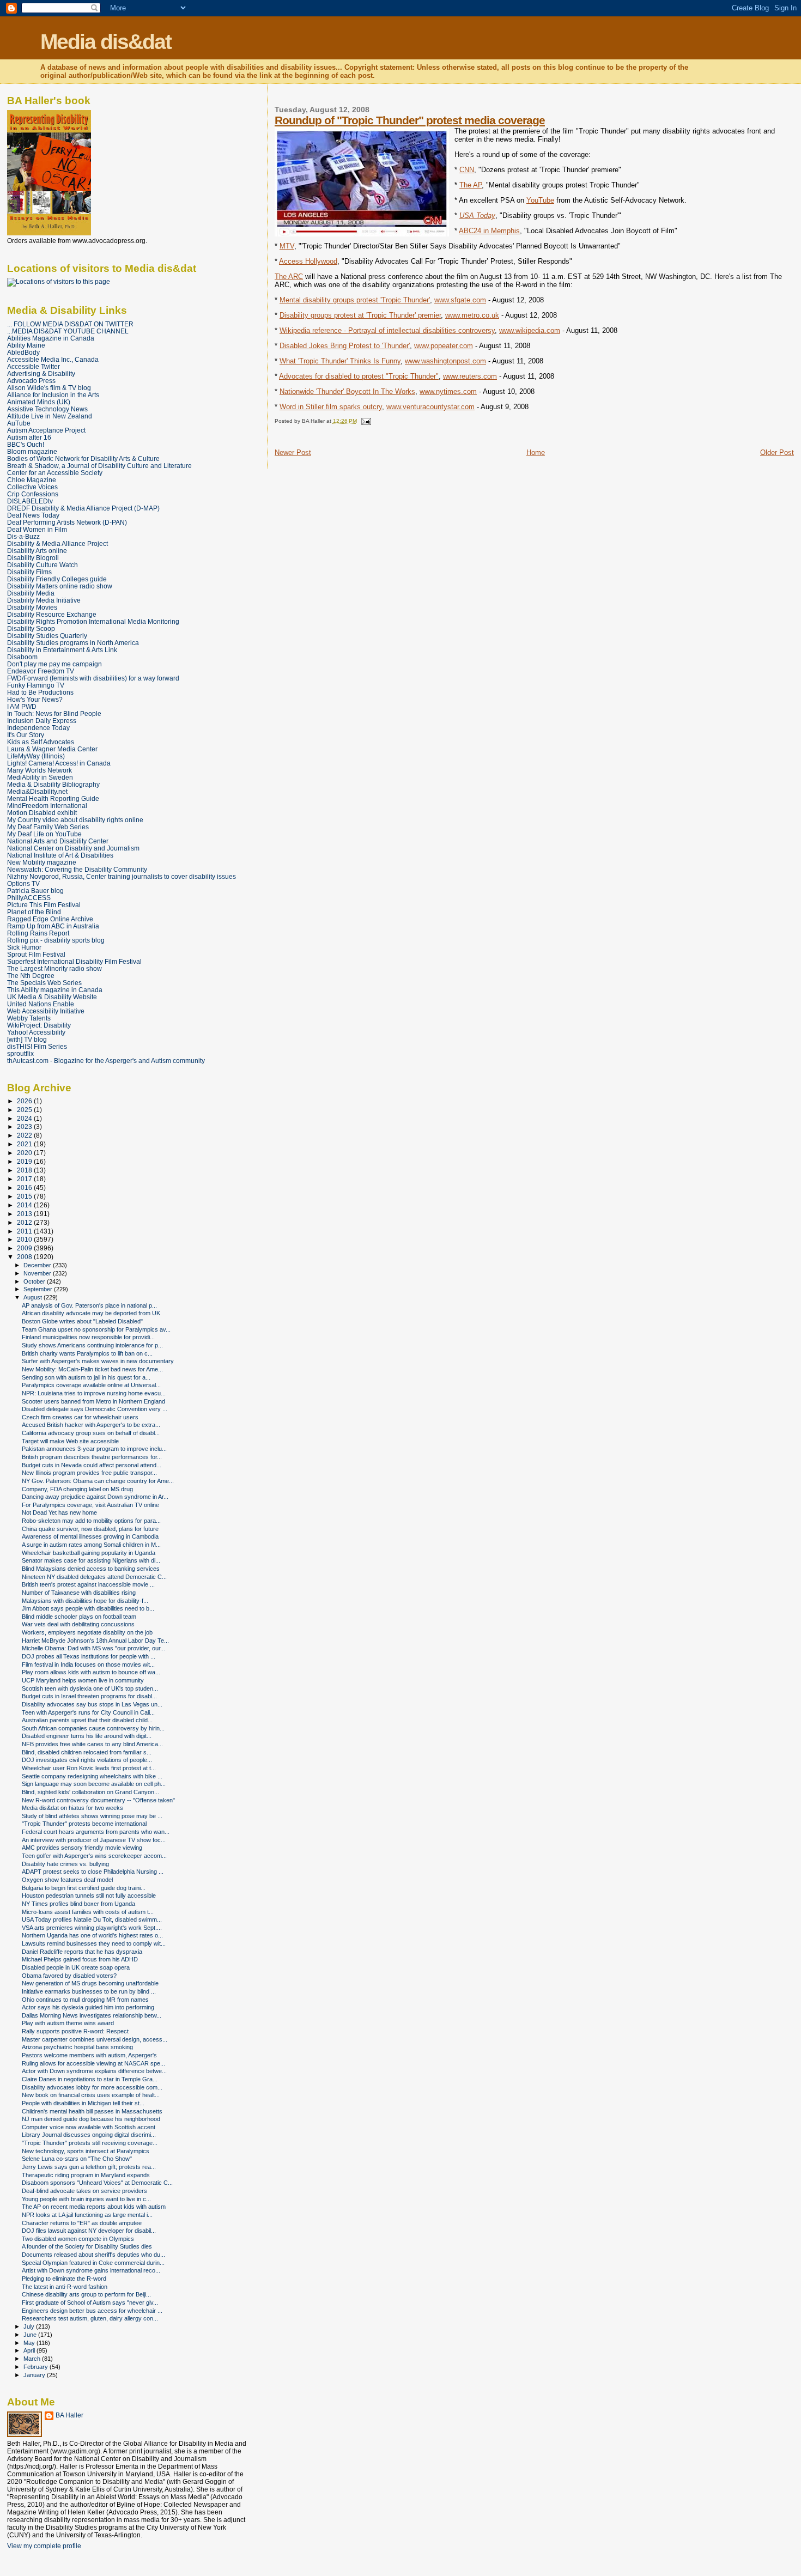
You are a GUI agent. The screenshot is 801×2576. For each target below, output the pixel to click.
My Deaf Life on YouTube (44, 834)
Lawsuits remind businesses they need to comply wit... (94, 1943)
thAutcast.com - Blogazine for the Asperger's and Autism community (106, 1061)
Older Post (777, 452)
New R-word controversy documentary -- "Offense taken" (98, 1800)
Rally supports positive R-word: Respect (75, 2031)
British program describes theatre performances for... (92, 1457)
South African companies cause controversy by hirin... (93, 1728)
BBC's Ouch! (26, 444)
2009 (25, 1248)
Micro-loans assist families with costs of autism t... (88, 1912)
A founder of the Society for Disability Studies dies (87, 2246)
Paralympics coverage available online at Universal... (91, 1385)
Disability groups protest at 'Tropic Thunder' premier (360, 315)
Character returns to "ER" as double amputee (82, 2223)
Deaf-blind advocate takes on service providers (84, 2191)
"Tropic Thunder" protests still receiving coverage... (90, 2143)
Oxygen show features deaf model (67, 1880)
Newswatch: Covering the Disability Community (77, 869)
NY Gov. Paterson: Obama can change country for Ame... (98, 1481)
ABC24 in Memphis (489, 231)
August (34, 1297)
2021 (25, 1144)
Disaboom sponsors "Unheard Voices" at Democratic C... (97, 2183)
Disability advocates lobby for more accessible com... (92, 2087)
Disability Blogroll (33, 558)
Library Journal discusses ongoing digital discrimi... (89, 2135)
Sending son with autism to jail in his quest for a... (86, 1377)
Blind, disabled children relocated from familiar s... (87, 1752)
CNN (467, 170)
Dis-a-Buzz (23, 536)
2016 (25, 1187)
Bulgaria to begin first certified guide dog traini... (84, 1888)
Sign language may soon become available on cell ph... (94, 1784)
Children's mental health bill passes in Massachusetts (92, 2111)
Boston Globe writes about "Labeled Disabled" (82, 1321)
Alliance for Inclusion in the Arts (53, 395)
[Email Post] (365, 421)
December (38, 1265)
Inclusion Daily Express (42, 721)
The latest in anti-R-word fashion (65, 2287)
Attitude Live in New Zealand (50, 416)
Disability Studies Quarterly (47, 636)
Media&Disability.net (37, 791)
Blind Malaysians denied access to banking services (91, 1569)
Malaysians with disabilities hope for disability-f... (85, 1601)
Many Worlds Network (40, 770)
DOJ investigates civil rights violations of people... (87, 1760)
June (31, 2335)
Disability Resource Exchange (52, 614)
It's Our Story (26, 735)
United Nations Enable (41, 1004)
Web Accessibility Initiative (46, 1011)
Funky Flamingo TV (36, 685)
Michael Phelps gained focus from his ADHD (80, 1959)
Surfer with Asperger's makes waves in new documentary (98, 1361)
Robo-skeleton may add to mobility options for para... (91, 1521)
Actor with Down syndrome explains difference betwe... (94, 2071)
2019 (25, 1161)
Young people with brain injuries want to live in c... (86, 2199)
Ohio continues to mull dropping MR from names (85, 2000)
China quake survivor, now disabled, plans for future (90, 1529)
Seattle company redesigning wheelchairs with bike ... (92, 1776)
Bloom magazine (32, 451)
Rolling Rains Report (38, 933)
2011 (25, 1231)
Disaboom (22, 657)
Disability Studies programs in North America (73, 643)
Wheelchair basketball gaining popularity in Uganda (89, 1553)
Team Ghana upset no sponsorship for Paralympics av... (96, 1329)
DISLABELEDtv (30, 501)
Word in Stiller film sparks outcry (331, 407)
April (30, 2350)
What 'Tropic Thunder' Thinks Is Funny (340, 361)
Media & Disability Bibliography (53, 784)
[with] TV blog (27, 1039)
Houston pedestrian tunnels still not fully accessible (89, 1895)
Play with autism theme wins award (68, 2023)
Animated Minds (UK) (39, 402)
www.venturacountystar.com (430, 407)
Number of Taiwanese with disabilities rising (79, 1593)
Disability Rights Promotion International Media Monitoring (93, 621)
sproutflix (20, 1053)
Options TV (23, 883)
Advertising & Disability (41, 373)
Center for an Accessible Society (55, 473)
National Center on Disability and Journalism (73, 848)
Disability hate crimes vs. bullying (65, 1864)
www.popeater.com (444, 346)
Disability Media (31, 593)
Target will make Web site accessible (70, 1441)
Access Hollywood (308, 261)
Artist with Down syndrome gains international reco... (91, 2270)
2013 (25, 1214)
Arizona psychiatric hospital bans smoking (77, 2047)
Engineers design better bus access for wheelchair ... (92, 2311)
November (38, 1273)
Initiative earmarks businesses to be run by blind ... (89, 1991)
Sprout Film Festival (36, 954)
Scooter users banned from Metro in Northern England (93, 1401)
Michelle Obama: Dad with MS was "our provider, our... (93, 1648)
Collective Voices (32, 487)
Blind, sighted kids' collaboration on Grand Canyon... (90, 1792)
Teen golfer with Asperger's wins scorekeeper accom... (94, 1856)
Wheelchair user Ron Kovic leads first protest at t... (89, 1768)
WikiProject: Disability (39, 1025)
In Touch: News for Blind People (54, 713)
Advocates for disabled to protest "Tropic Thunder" (359, 376)
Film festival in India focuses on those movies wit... (88, 1664)
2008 (25, 1257)
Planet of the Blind (34, 912)
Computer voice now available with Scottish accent (89, 2127)
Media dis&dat (106, 42)
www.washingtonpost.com (445, 361)
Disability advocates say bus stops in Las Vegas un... (92, 1704)
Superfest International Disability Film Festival (74, 961)
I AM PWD (22, 706)
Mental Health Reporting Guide (53, 798)
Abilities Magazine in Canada (51, 338)
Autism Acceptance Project (46, 430)
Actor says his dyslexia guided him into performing (88, 2007)
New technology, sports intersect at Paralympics (86, 2151)
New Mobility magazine (42, 862)
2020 (25, 1153)
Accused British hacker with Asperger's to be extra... (91, 1425)
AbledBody (23, 352)
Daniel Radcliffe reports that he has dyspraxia (82, 1952)
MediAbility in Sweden (40, 777)
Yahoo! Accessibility (36, 1032)
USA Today (477, 215)
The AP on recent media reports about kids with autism (94, 2207)
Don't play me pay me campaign (54, 664)
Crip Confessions (33, 494)
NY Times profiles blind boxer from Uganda (78, 1904)
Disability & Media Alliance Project (57, 543)
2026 (25, 1101)
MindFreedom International (47, 806)
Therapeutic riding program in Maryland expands (86, 2175)
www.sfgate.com (460, 300)
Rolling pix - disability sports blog (56, 940)
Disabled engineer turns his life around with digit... (87, 1736)
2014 (25, 1205)
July (30, 2326)
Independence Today (38, 728)
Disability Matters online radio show (60, 586)
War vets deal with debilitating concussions (78, 1624)
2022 (25, 1135)
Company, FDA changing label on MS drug (77, 1489)
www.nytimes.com (448, 391)
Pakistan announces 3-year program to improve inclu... (94, 1449)
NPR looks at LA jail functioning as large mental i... (87, 2215)
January (35, 2375)
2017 (25, 1179)
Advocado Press (31, 381)
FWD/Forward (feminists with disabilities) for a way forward (93, 678)
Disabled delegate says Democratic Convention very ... (95, 1409)
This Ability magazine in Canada (55, 990)
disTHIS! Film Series (37, 1046)
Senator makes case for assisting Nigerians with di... (91, 1560)
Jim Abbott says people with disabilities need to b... (88, 1608)
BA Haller (69, 2415)
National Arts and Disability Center (58, 841)
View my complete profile (44, 2546)
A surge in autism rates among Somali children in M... (91, 1545)
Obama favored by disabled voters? (69, 1976)
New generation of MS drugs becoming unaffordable (90, 1983)
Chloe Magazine (32, 480)
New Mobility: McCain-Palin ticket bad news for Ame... (92, 1369)
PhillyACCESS (29, 898)
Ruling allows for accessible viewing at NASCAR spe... (93, 2063)
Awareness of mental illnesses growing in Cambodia (90, 1536)
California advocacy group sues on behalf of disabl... (91, 1433)
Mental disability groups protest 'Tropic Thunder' (355, 300)
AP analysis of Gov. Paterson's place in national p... (89, 1305)
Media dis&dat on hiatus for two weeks (72, 1808)
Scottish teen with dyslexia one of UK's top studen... (90, 1688)
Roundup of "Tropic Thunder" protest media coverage (410, 120)
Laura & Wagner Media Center (52, 749)
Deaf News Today (33, 515)
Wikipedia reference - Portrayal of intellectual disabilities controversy (387, 330)
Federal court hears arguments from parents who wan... (96, 1832)
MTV (287, 246)
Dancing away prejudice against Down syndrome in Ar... (95, 1497)
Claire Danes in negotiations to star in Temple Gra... (90, 2079)
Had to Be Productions (40, 692)
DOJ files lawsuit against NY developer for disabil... (89, 2231)
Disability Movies (32, 607)
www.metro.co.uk (472, 315)
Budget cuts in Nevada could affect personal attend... (92, 1465)
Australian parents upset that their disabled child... (87, 1720)
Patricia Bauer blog (35, 891)
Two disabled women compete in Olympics (78, 2239)
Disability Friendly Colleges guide (57, 579)
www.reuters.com (470, 376)
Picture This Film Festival (44, 905)
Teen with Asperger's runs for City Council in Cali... (88, 1712)
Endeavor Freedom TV (41, 671)
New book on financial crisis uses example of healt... (91, 2095)
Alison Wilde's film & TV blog (49, 388)
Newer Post (293, 452)
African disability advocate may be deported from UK (91, 1313)
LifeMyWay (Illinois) (36, 756)
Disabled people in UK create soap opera (76, 1967)
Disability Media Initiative (44, 600)
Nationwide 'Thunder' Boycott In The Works (347, 391)
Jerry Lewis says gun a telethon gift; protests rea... (89, 2167)
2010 (25, 1239)
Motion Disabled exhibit (42, 813)
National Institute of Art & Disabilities (60, 855)
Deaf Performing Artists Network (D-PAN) (67, 522)
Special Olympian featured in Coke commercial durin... (93, 2263)
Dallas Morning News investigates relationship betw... (92, 2015)
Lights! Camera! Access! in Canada (59, 763)
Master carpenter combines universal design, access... (95, 2039)
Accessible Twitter (34, 366)
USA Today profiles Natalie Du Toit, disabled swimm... (92, 1919)
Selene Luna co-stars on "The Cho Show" (77, 2159)
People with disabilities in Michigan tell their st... (83, 2103)
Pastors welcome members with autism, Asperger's (89, 2055)
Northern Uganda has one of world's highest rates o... (92, 1935)
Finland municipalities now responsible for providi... (88, 1337)
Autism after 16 (29, 437)
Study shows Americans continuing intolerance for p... (92, 1345)
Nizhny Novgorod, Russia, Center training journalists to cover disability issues (122, 876)
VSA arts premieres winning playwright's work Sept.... (92, 1928)
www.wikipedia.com (530, 330)
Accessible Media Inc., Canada (53, 359)
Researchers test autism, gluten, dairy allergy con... (90, 2318)
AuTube (19, 423)
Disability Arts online (37, 551)
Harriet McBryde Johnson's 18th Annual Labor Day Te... (95, 1641)
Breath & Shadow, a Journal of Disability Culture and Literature (99, 466)
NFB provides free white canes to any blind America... (92, 1744)
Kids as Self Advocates (41, 742)
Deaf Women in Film (37, 529)
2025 (25, 1110)
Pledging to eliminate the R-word (64, 2279)
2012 (25, 1222)
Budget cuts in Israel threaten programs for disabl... (89, 1696)
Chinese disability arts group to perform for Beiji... (86, 2294)
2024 (25, 1118)
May (30, 2343)
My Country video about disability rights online (75, 820)
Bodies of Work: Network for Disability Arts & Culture (83, 458)
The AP (471, 185)
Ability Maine (26, 345)
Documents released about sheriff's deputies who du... (93, 2255)
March (33, 2359)
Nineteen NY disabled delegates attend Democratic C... (94, 1577)
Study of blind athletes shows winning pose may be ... (92, 1816)
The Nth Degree (31, 976)
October (35, 1281)
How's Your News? (35, 699)
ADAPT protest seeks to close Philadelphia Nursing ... (93, 1872)
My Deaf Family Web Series (48, 827)
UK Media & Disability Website (52, 997)
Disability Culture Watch (43, 565)
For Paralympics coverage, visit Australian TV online (90, 1505)
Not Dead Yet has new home (59, 1512)
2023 (25, 1126)
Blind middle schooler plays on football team (79, 1617)
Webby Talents (29, 1018)
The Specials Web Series (44, 983)
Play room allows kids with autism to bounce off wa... (91, 1672)
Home (536, 452)
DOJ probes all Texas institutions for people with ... (89, 1656)
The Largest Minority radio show (54, 968)
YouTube (540, 200)
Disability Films (29, 572)
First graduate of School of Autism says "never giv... (90, 2302)
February (37, 2367)
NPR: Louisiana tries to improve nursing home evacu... (94, 1393)
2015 (25, 1196)
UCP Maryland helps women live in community (83, 1680)
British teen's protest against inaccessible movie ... (88, 1584)
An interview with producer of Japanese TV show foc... (94, 1840)
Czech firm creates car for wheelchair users (80, 1417)
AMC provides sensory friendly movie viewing (82, 1848)
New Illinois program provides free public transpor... (89, 1473)
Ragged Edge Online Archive (50, 919)
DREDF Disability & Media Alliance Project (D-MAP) (83, 508)
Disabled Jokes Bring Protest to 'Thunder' (345, 346)
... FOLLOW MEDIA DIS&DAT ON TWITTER (70, 324)
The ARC (289, 277)
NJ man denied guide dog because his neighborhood (91, 2119)
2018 (25, 1170)
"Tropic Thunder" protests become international (84, 1824)
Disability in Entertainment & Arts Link (62, 650)
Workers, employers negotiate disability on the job (87, 1632)
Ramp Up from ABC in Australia (53, 926)
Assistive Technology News (47, 409)
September (39, 1289)
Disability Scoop (31, 628)
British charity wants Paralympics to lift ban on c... (87, 1353)
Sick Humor (24, 947)
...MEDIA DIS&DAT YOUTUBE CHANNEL (68, 331)
